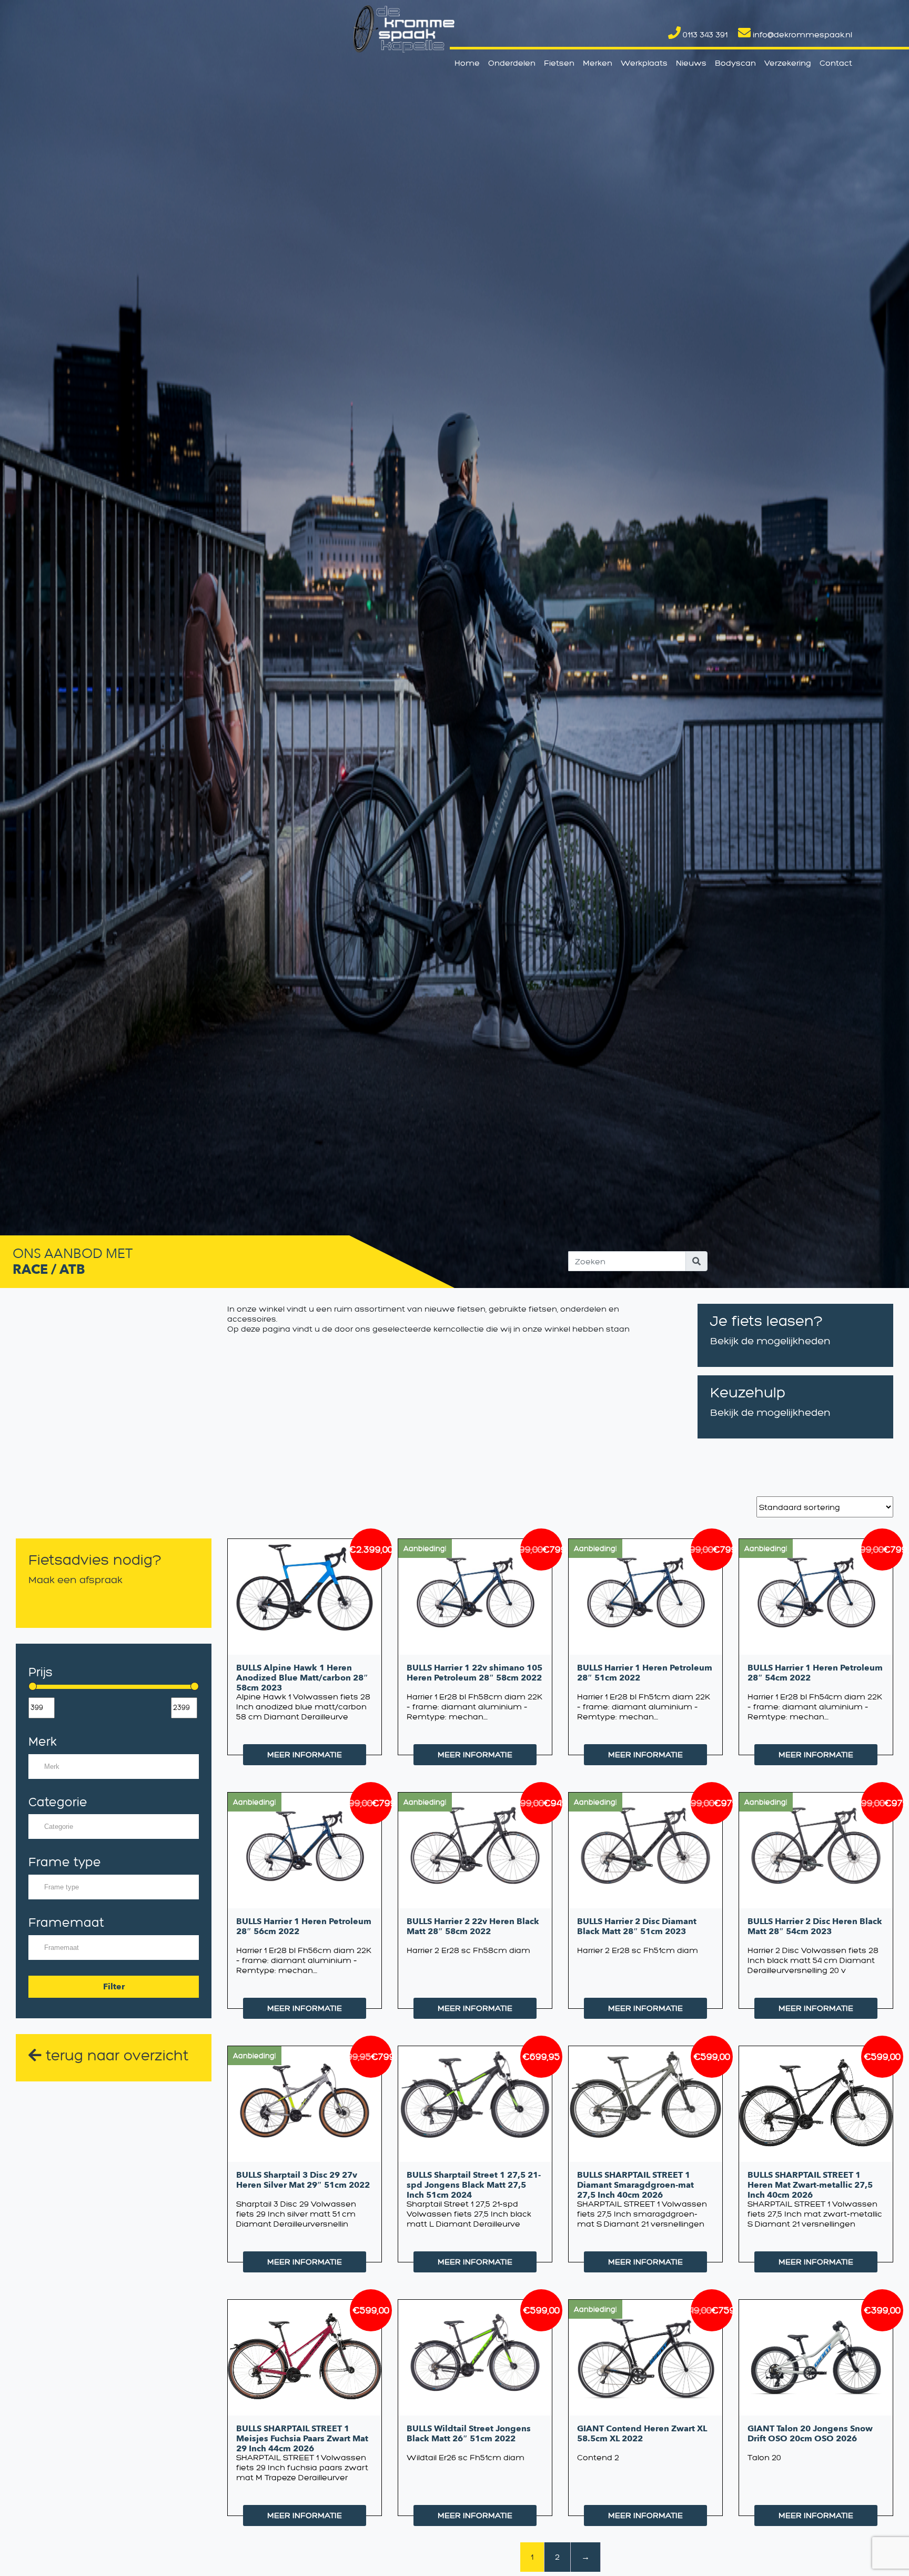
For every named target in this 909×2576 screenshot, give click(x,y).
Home (467, 63)
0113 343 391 (704, 34)
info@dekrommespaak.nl (801, 34)
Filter (114, 1987)
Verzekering (788, 63)
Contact (836, 63)
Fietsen (559, 63)
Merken (598, 63)
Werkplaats (644, 63)
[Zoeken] (696, 1261)
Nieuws (691, 63)
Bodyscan (735, 63)
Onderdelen (512, 63)
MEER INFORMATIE (305, 1754)
